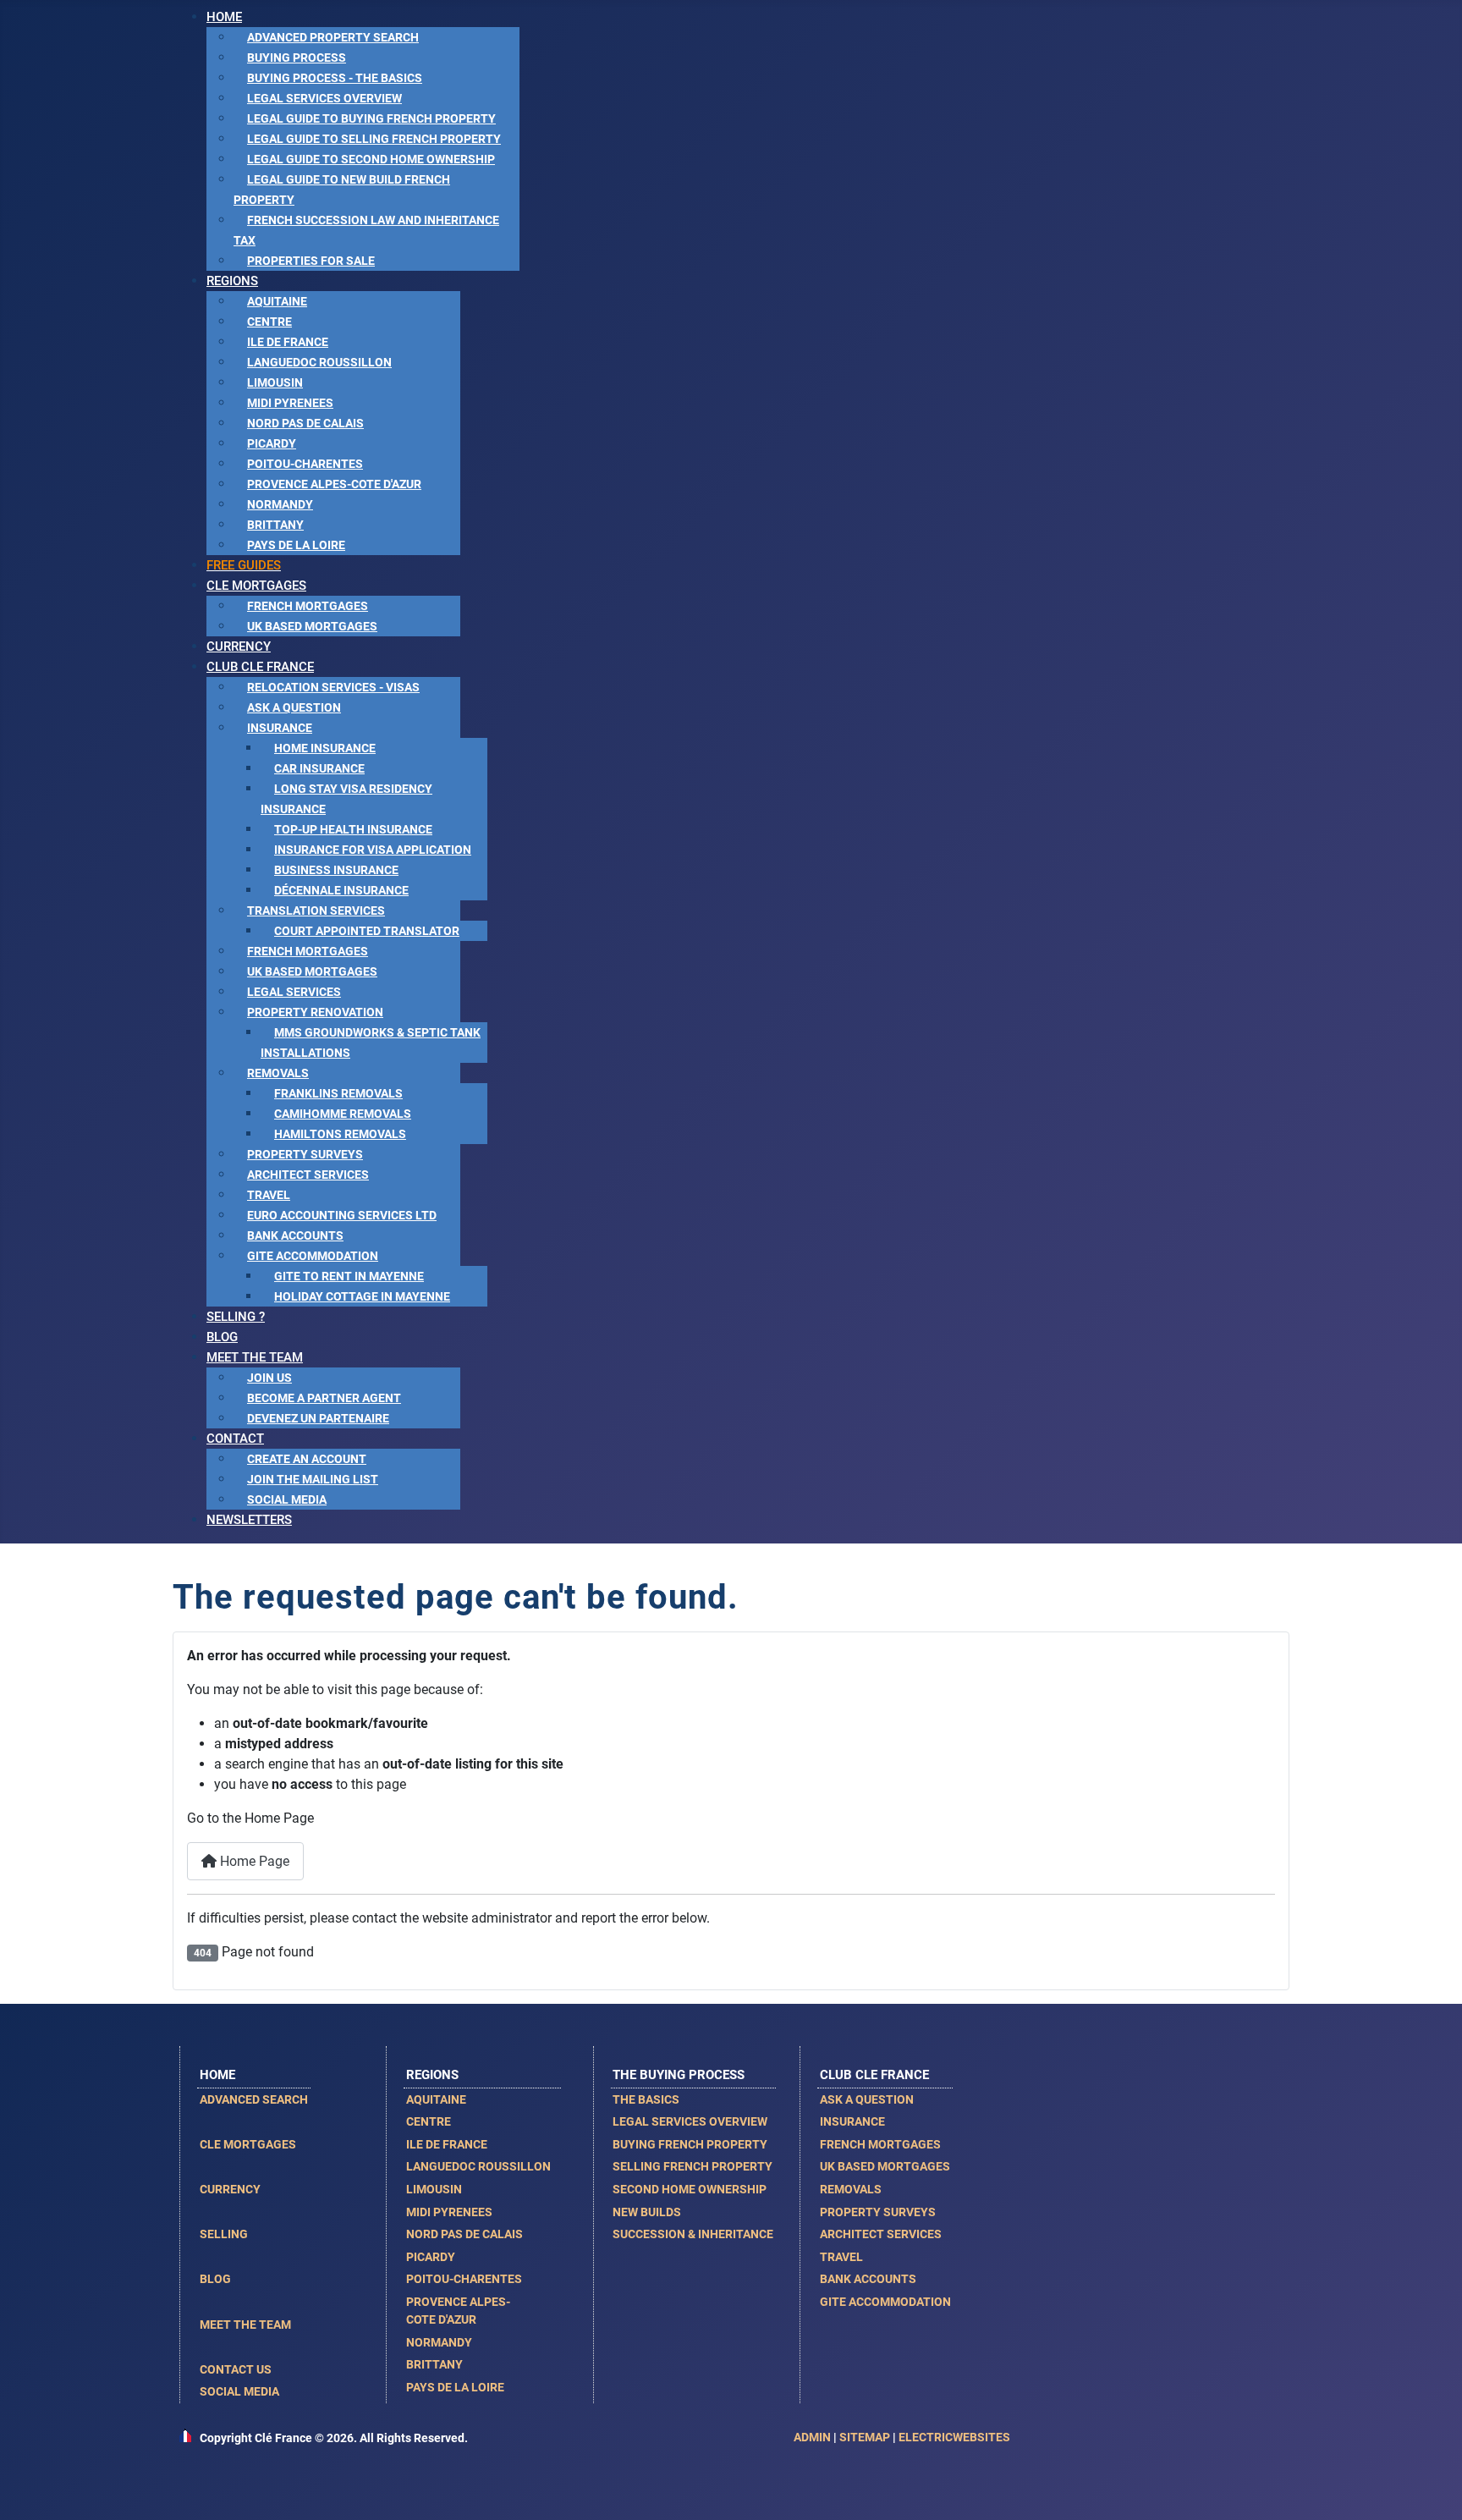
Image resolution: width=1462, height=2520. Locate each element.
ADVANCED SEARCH (254, 2099)
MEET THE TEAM (245, 2325)
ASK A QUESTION (867, 2099)
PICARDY (431, 2257)
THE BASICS (646, 2099)
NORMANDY (439, 2342)
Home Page (253, 1861)
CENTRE (429, 2121)
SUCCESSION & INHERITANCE (693, 2234)
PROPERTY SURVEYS (878, 2212)
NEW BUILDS (647, 2212)
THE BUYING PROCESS (679, 2075)
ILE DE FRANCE (447, 2144)
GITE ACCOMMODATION (885, 2302)
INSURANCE (852, 2121)
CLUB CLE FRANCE (874, 2075)
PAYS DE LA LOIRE (455, 2387)
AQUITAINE (436, 2099)
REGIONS (432, 2075)
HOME (217, 2075)
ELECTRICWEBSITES (954, 2437)
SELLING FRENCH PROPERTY (693, 2166)
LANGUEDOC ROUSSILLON (478, 2166)
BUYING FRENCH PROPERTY (690, 2144)
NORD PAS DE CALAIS (464, 2234)
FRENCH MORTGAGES (880, 2144)
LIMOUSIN (434, 2189)
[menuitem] (224, 17)
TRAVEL (841, 2257)
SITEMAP (865, 2437)
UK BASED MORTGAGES (885, 2166)
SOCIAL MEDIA (239, 2391)
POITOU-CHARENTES (464, 2279)
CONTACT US (236, 2369)
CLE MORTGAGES (248, 2144)
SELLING (224, 2234)
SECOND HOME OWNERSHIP (690, 2189)
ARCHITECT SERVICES (881, 2234)
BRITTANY (434, 2364)
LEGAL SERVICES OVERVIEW (690, 2121)
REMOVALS (851, 2189)
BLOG (215, 2279)
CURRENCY (230, 2189)
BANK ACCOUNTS (868, 2279)
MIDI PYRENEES (449, 2212)
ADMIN (812, 2437)
